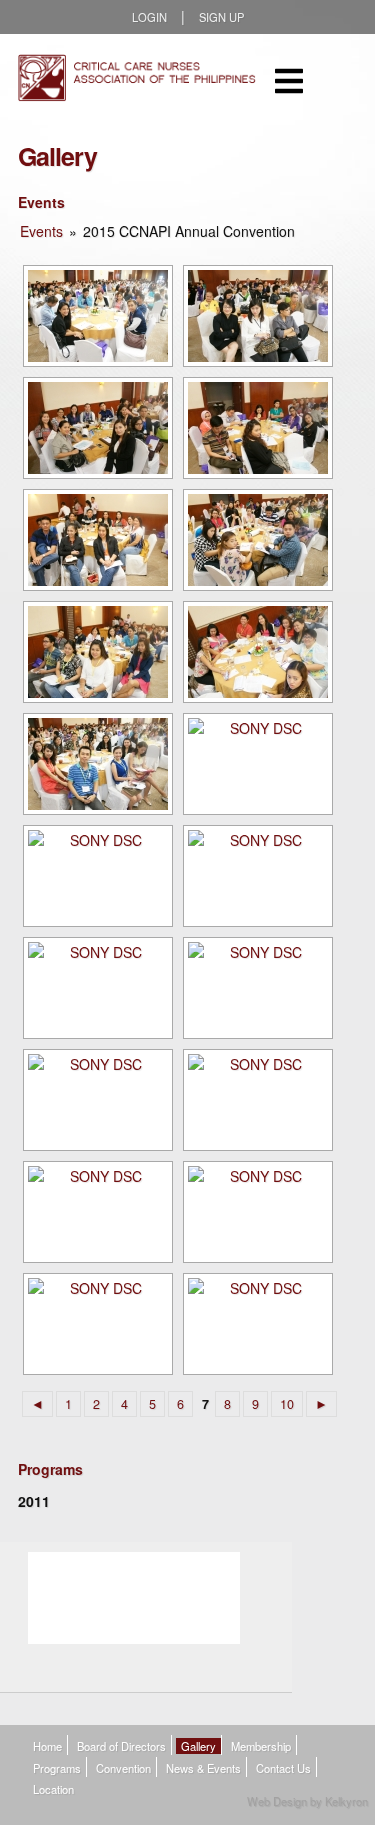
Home (47, 1746)
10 (287, 1404)
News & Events (203, 1768)
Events (41, 231)
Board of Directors (121, 1746)
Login (149, 17)
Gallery (198, 1746)
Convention (123, 1768)
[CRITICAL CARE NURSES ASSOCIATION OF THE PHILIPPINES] (137, 81)
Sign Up (221, 17)
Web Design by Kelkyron (307, 1801)
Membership (261, 1746)
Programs (57, 1768)
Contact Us (283, 1768)
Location (53, 1789)
